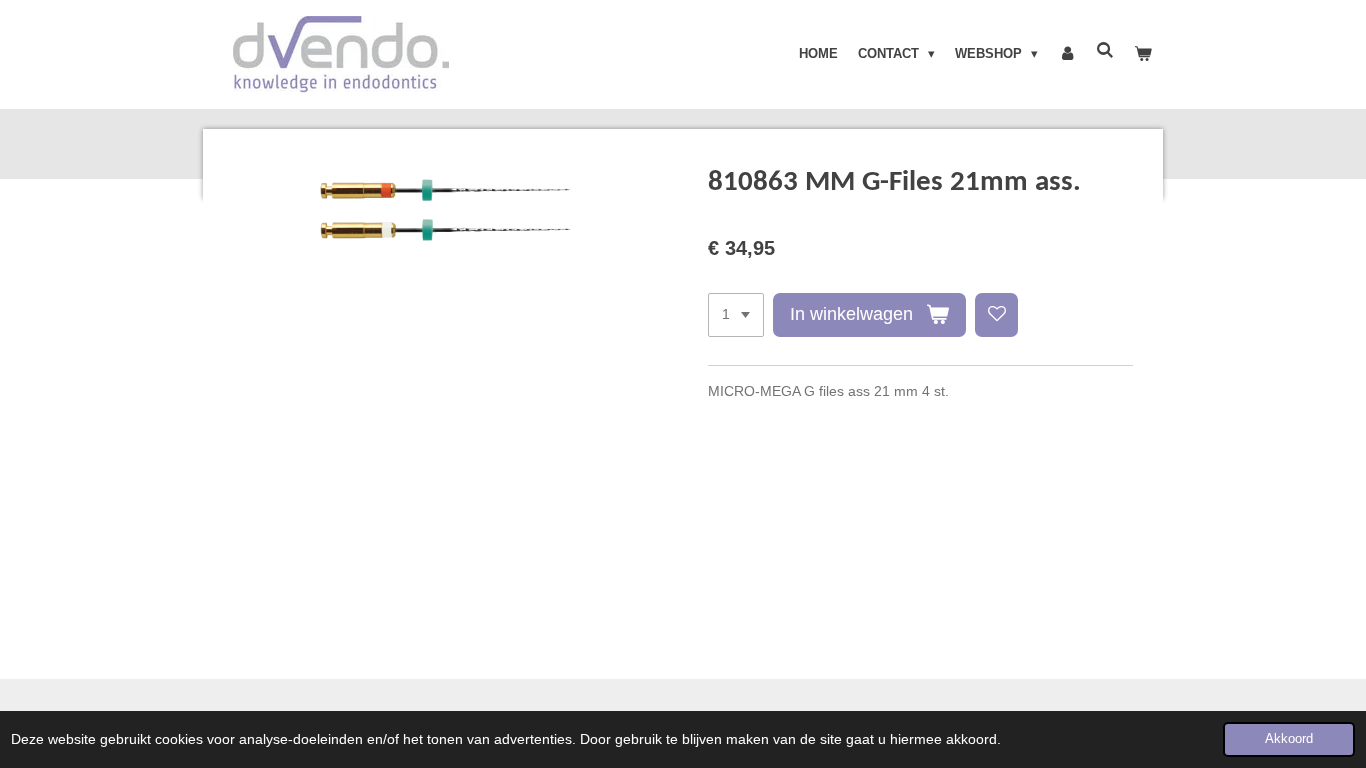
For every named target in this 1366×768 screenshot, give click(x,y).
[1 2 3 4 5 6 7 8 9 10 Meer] (736, 315)
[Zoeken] (1106, 50)
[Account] (1067, 54)
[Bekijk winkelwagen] (1144, 54)
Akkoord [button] (1289, 739)
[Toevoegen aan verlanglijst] (997, 315)
